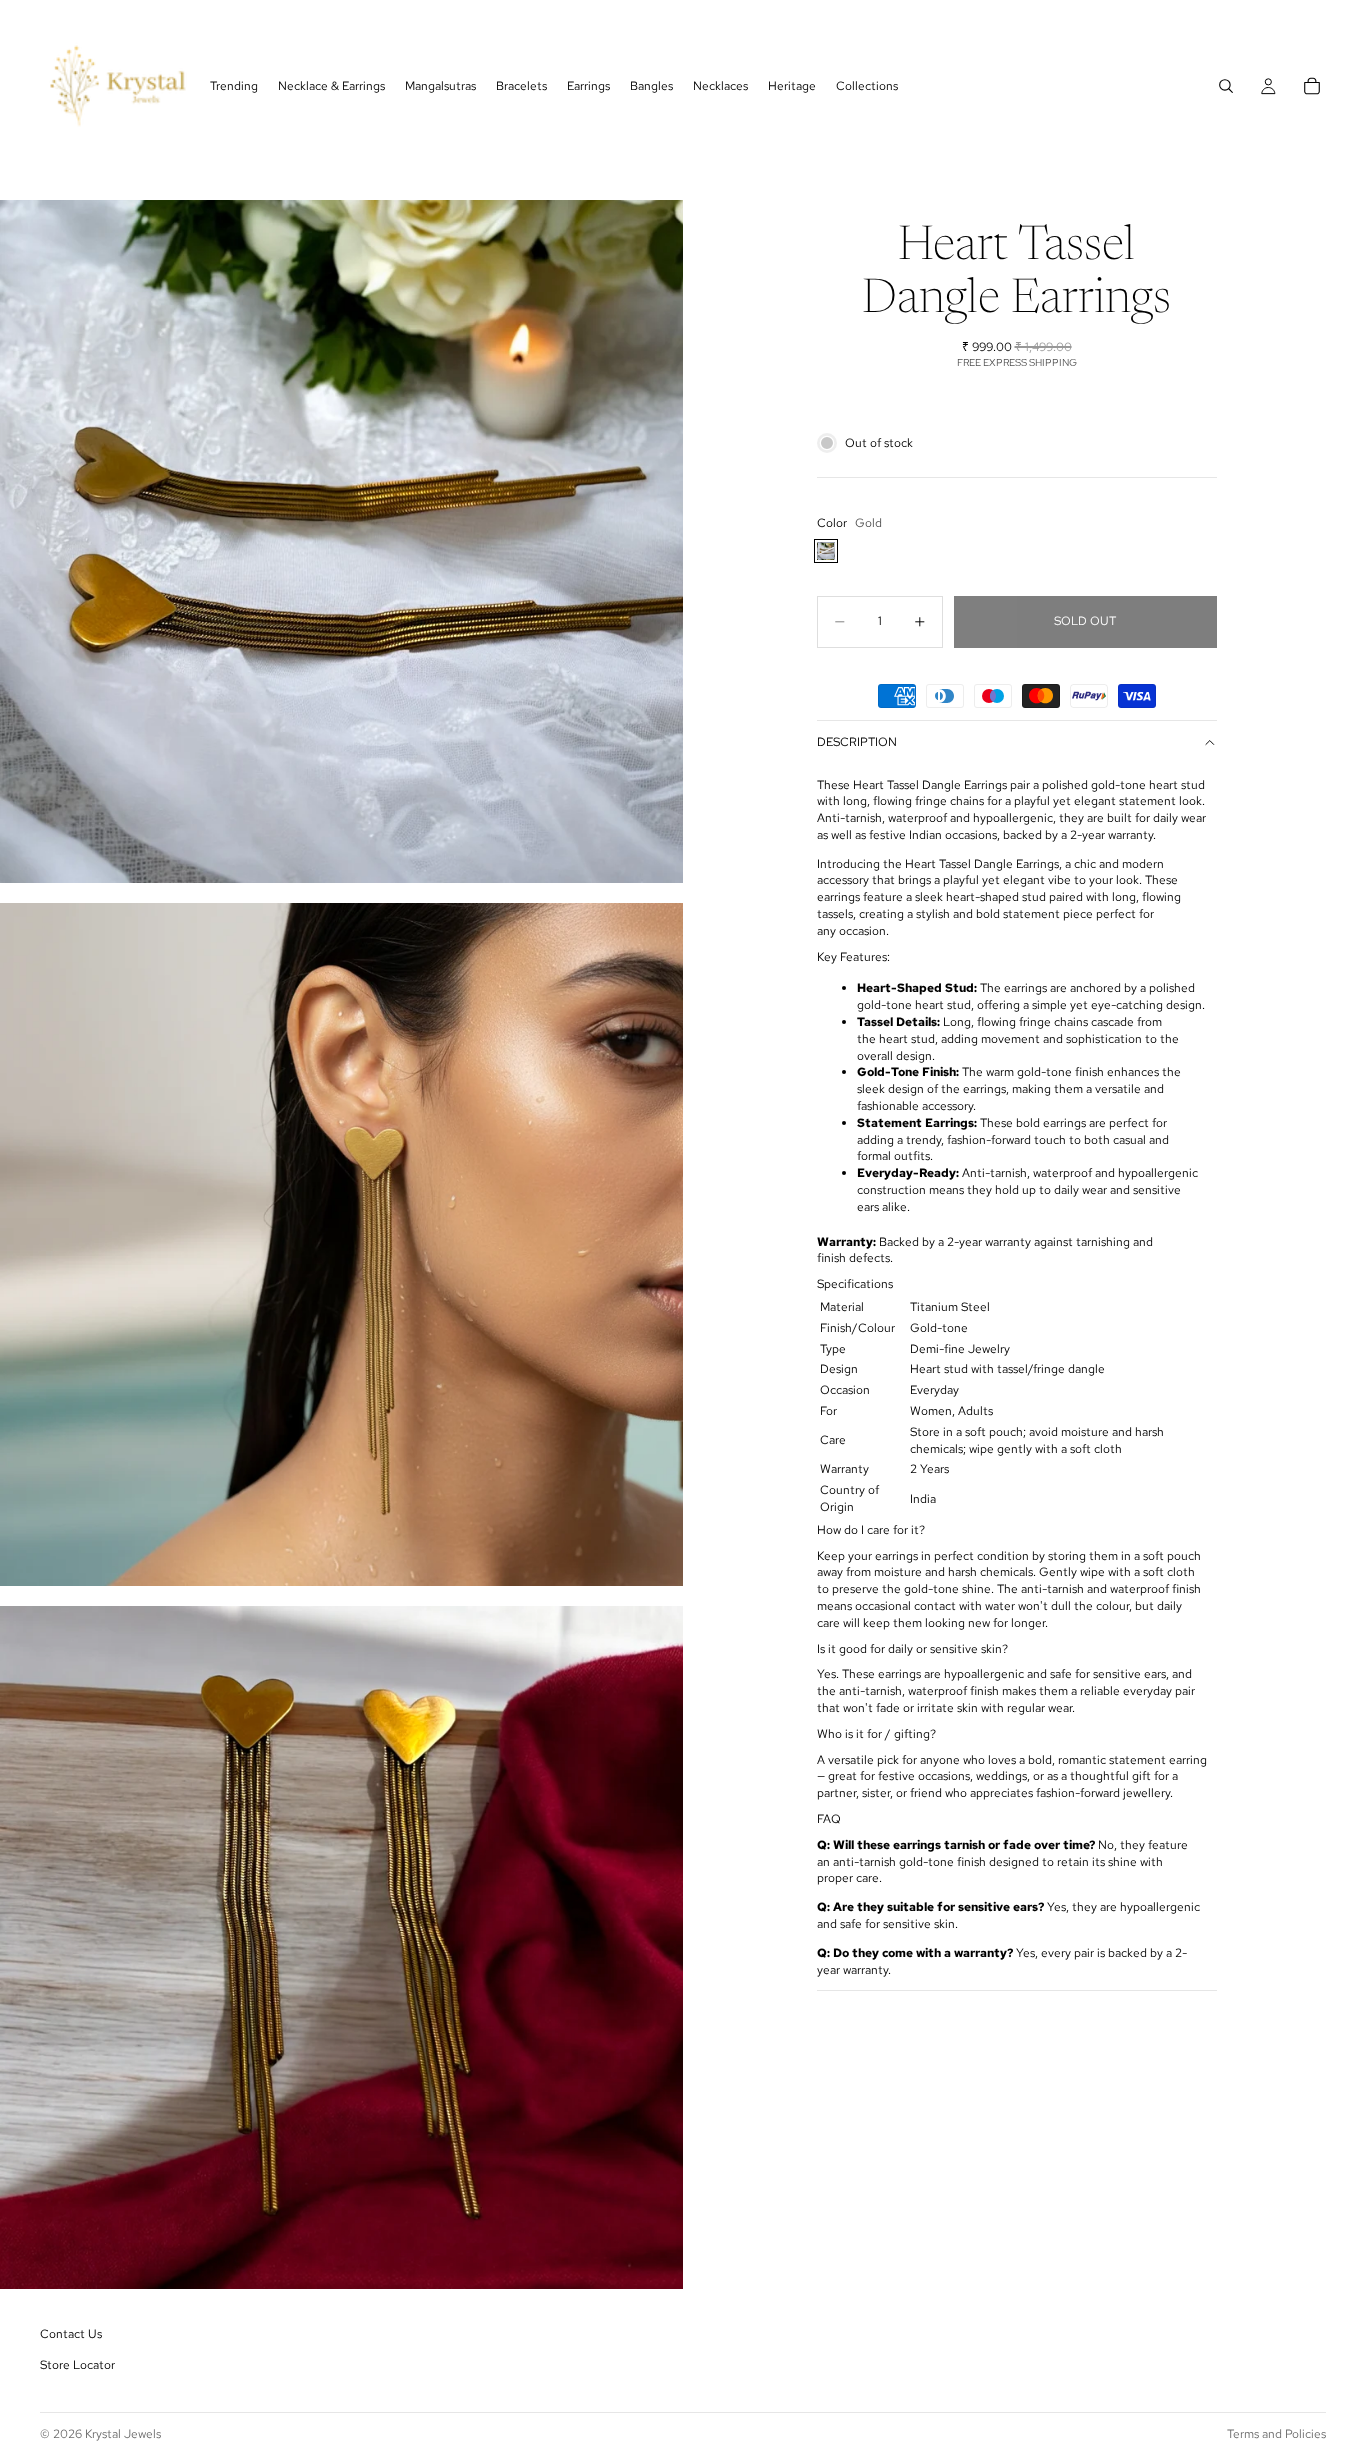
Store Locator (77, 2366)
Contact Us (71, 2334)
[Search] (1226, 86)
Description (857, 742)
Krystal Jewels (123, 2434)
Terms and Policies (1276, 2434)
